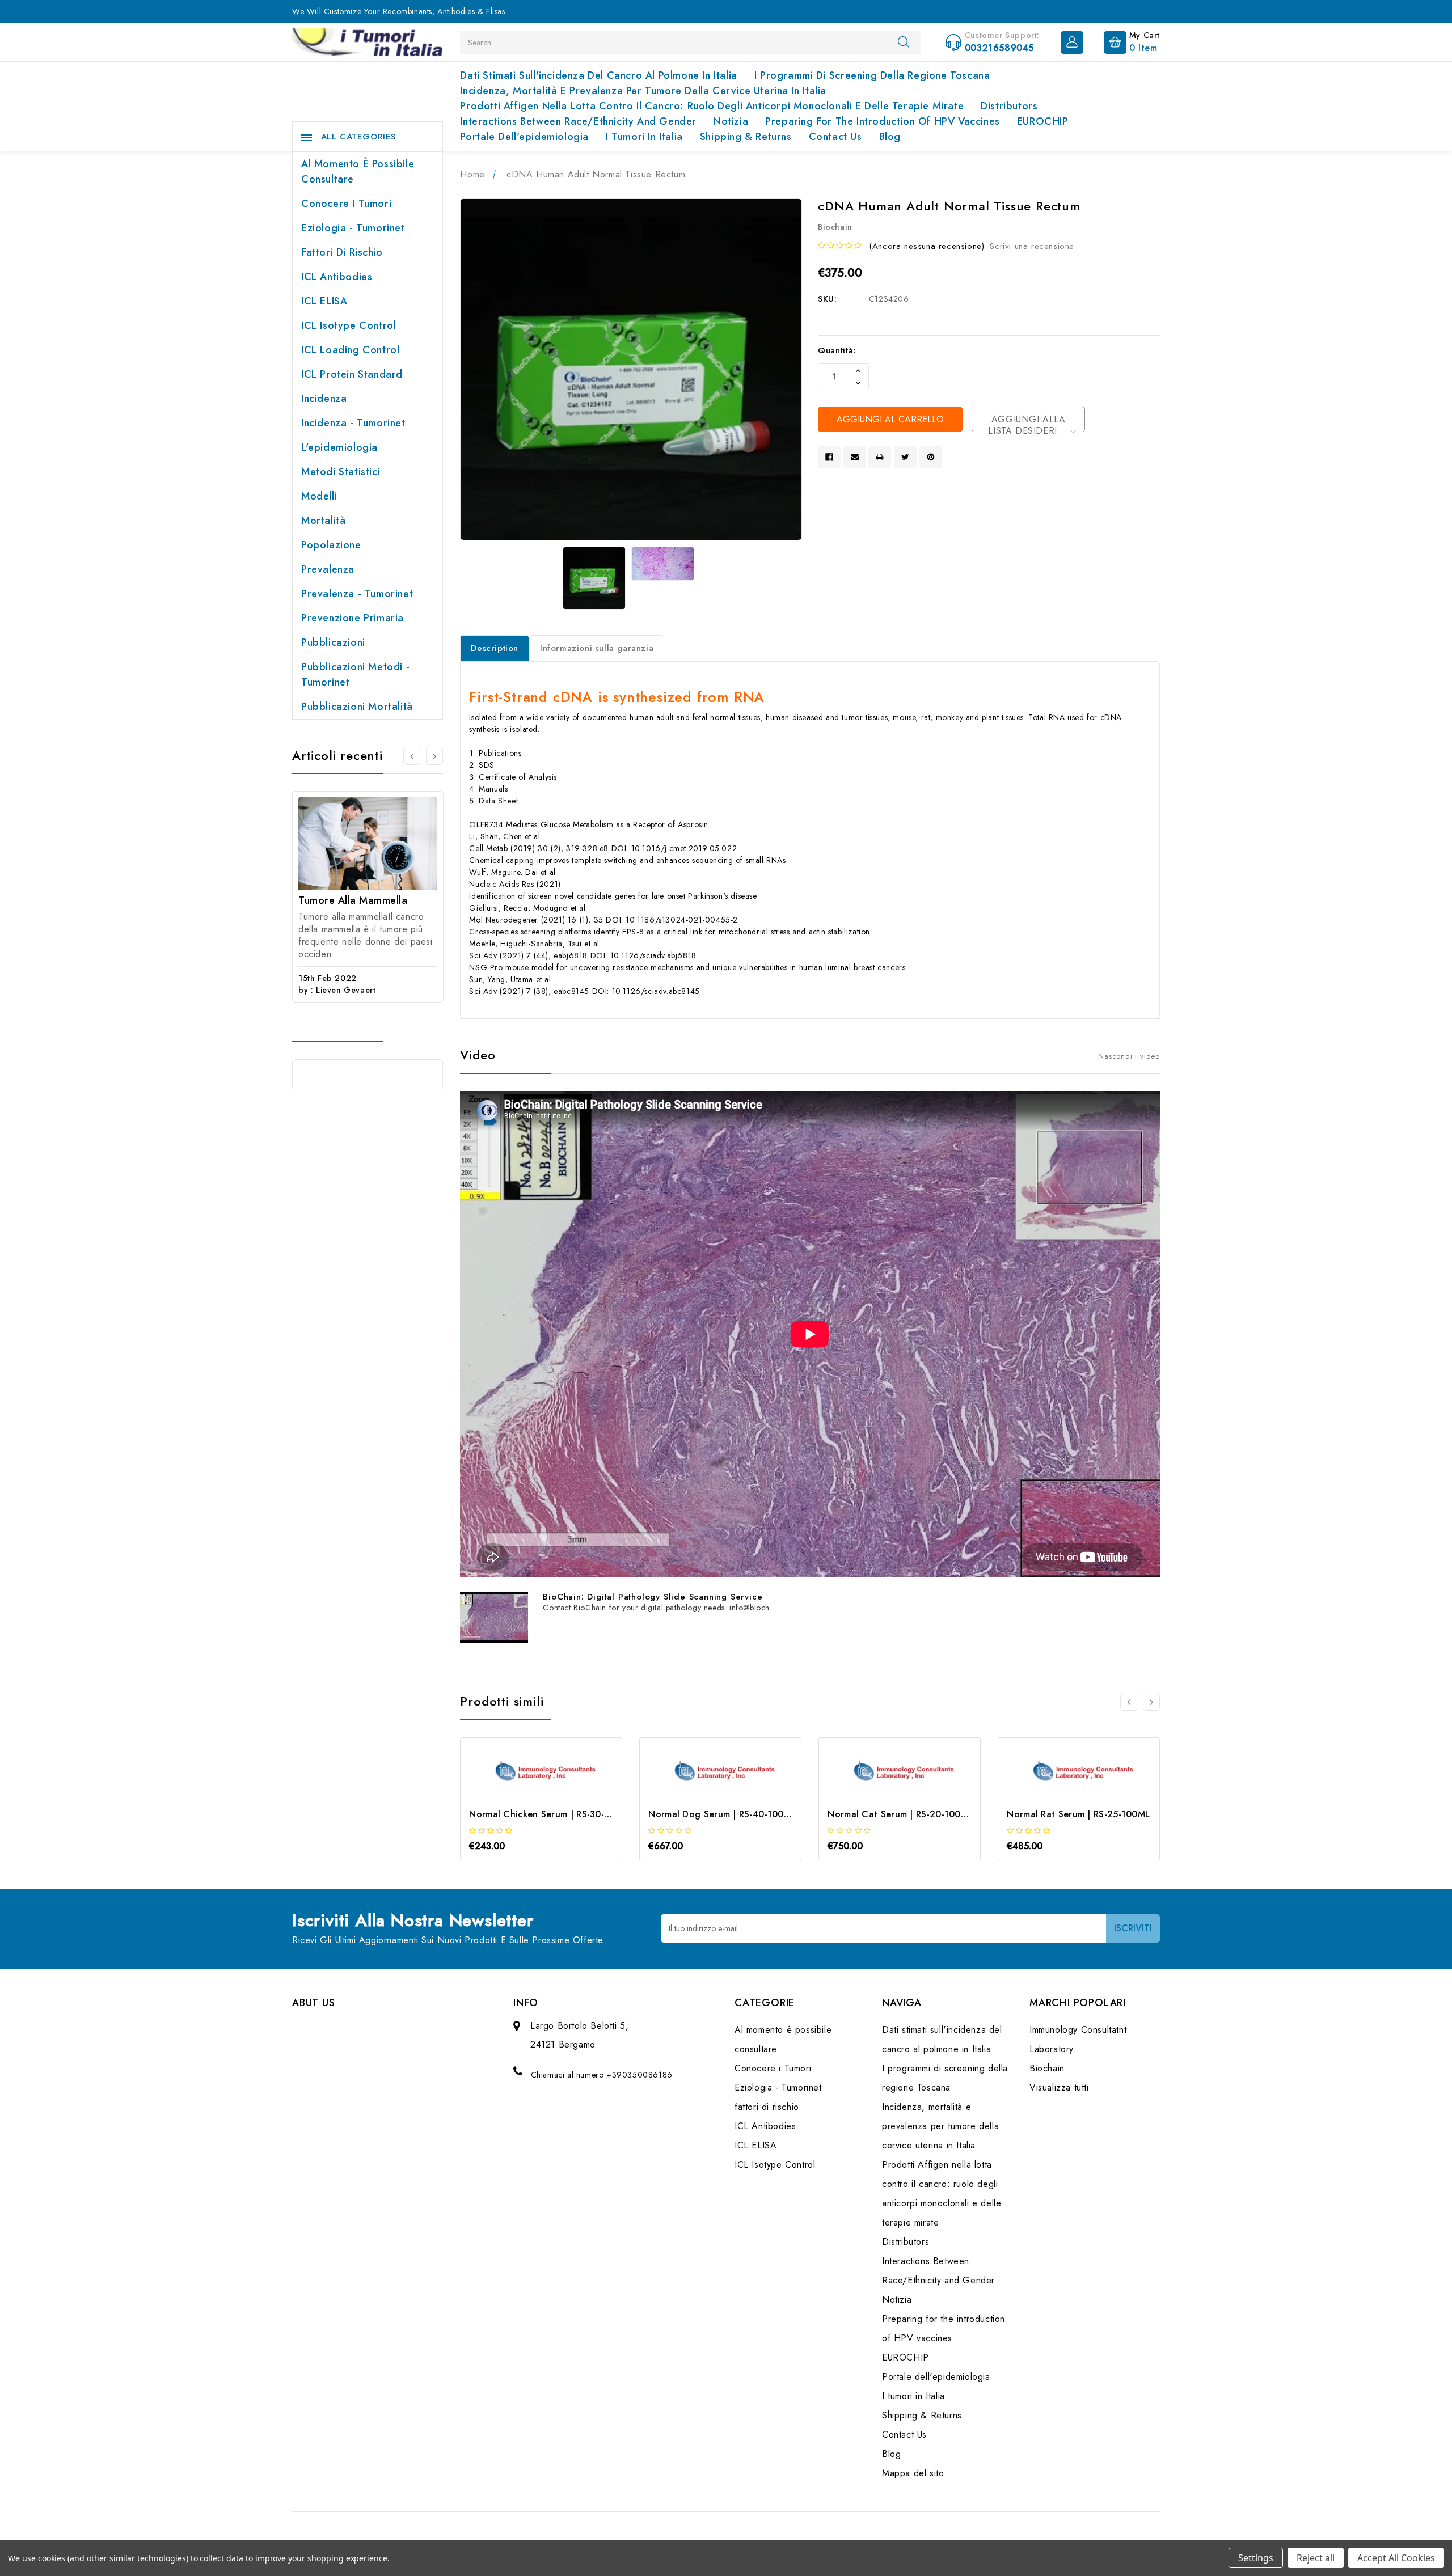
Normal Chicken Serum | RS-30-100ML (551, 1814)
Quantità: (837, 350)
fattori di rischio (342, 252)
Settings (1256, 2558)
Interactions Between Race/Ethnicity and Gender (578, 121)
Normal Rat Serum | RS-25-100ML (1078, 1814)
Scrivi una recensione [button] (1032, 246)
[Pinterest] (931, 457)
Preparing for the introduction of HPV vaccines (883, 121)
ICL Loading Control (350, 350)
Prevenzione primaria (353, 618)
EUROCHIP (1043, 121)
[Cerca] (904, 42)
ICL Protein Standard (352, 374)
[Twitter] (905, 457)
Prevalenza (328, 569)
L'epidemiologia (339, 447)
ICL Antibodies (337, 277)
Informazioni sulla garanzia (597, 648)
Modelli (319, 496)
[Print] (880, 457)
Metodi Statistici (341, 472)
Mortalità (323, 521)
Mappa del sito (913, 2473)
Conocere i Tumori (346, 204)
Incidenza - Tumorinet (353, 423)
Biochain (1047, 2068)
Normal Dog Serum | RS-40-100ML (722, 1814)
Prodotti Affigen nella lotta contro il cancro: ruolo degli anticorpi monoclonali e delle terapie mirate (712, 106)
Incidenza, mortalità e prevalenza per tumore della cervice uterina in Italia (643, 91)
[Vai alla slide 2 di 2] (412, 756)
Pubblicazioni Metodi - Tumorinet (355, 674)
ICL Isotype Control (349, 325)
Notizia (731, 121)
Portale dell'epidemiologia (524, 137)
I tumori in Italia (644, 137)
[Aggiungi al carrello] (526, 1792)
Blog (890, 137)
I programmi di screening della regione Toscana (872, 75)
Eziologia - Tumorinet (353, 228)
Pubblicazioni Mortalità (357, 707)
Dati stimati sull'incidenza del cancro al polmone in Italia (598, 75)
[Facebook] (829, 457)
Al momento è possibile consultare (358, 172)
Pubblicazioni (333, 642)
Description (495, 648)
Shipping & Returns (746, 137)
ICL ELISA (324, 301)
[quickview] (557, 1792)
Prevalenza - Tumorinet (357, 594)
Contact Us (835, 137)
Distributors (1009, 106)
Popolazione (331, 545)
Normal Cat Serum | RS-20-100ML (900, 1814)
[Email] (855, 457)
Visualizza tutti (1059, 2088)
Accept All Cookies (1396, 2558)
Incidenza (324, 399)
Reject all (1316, 2558)
